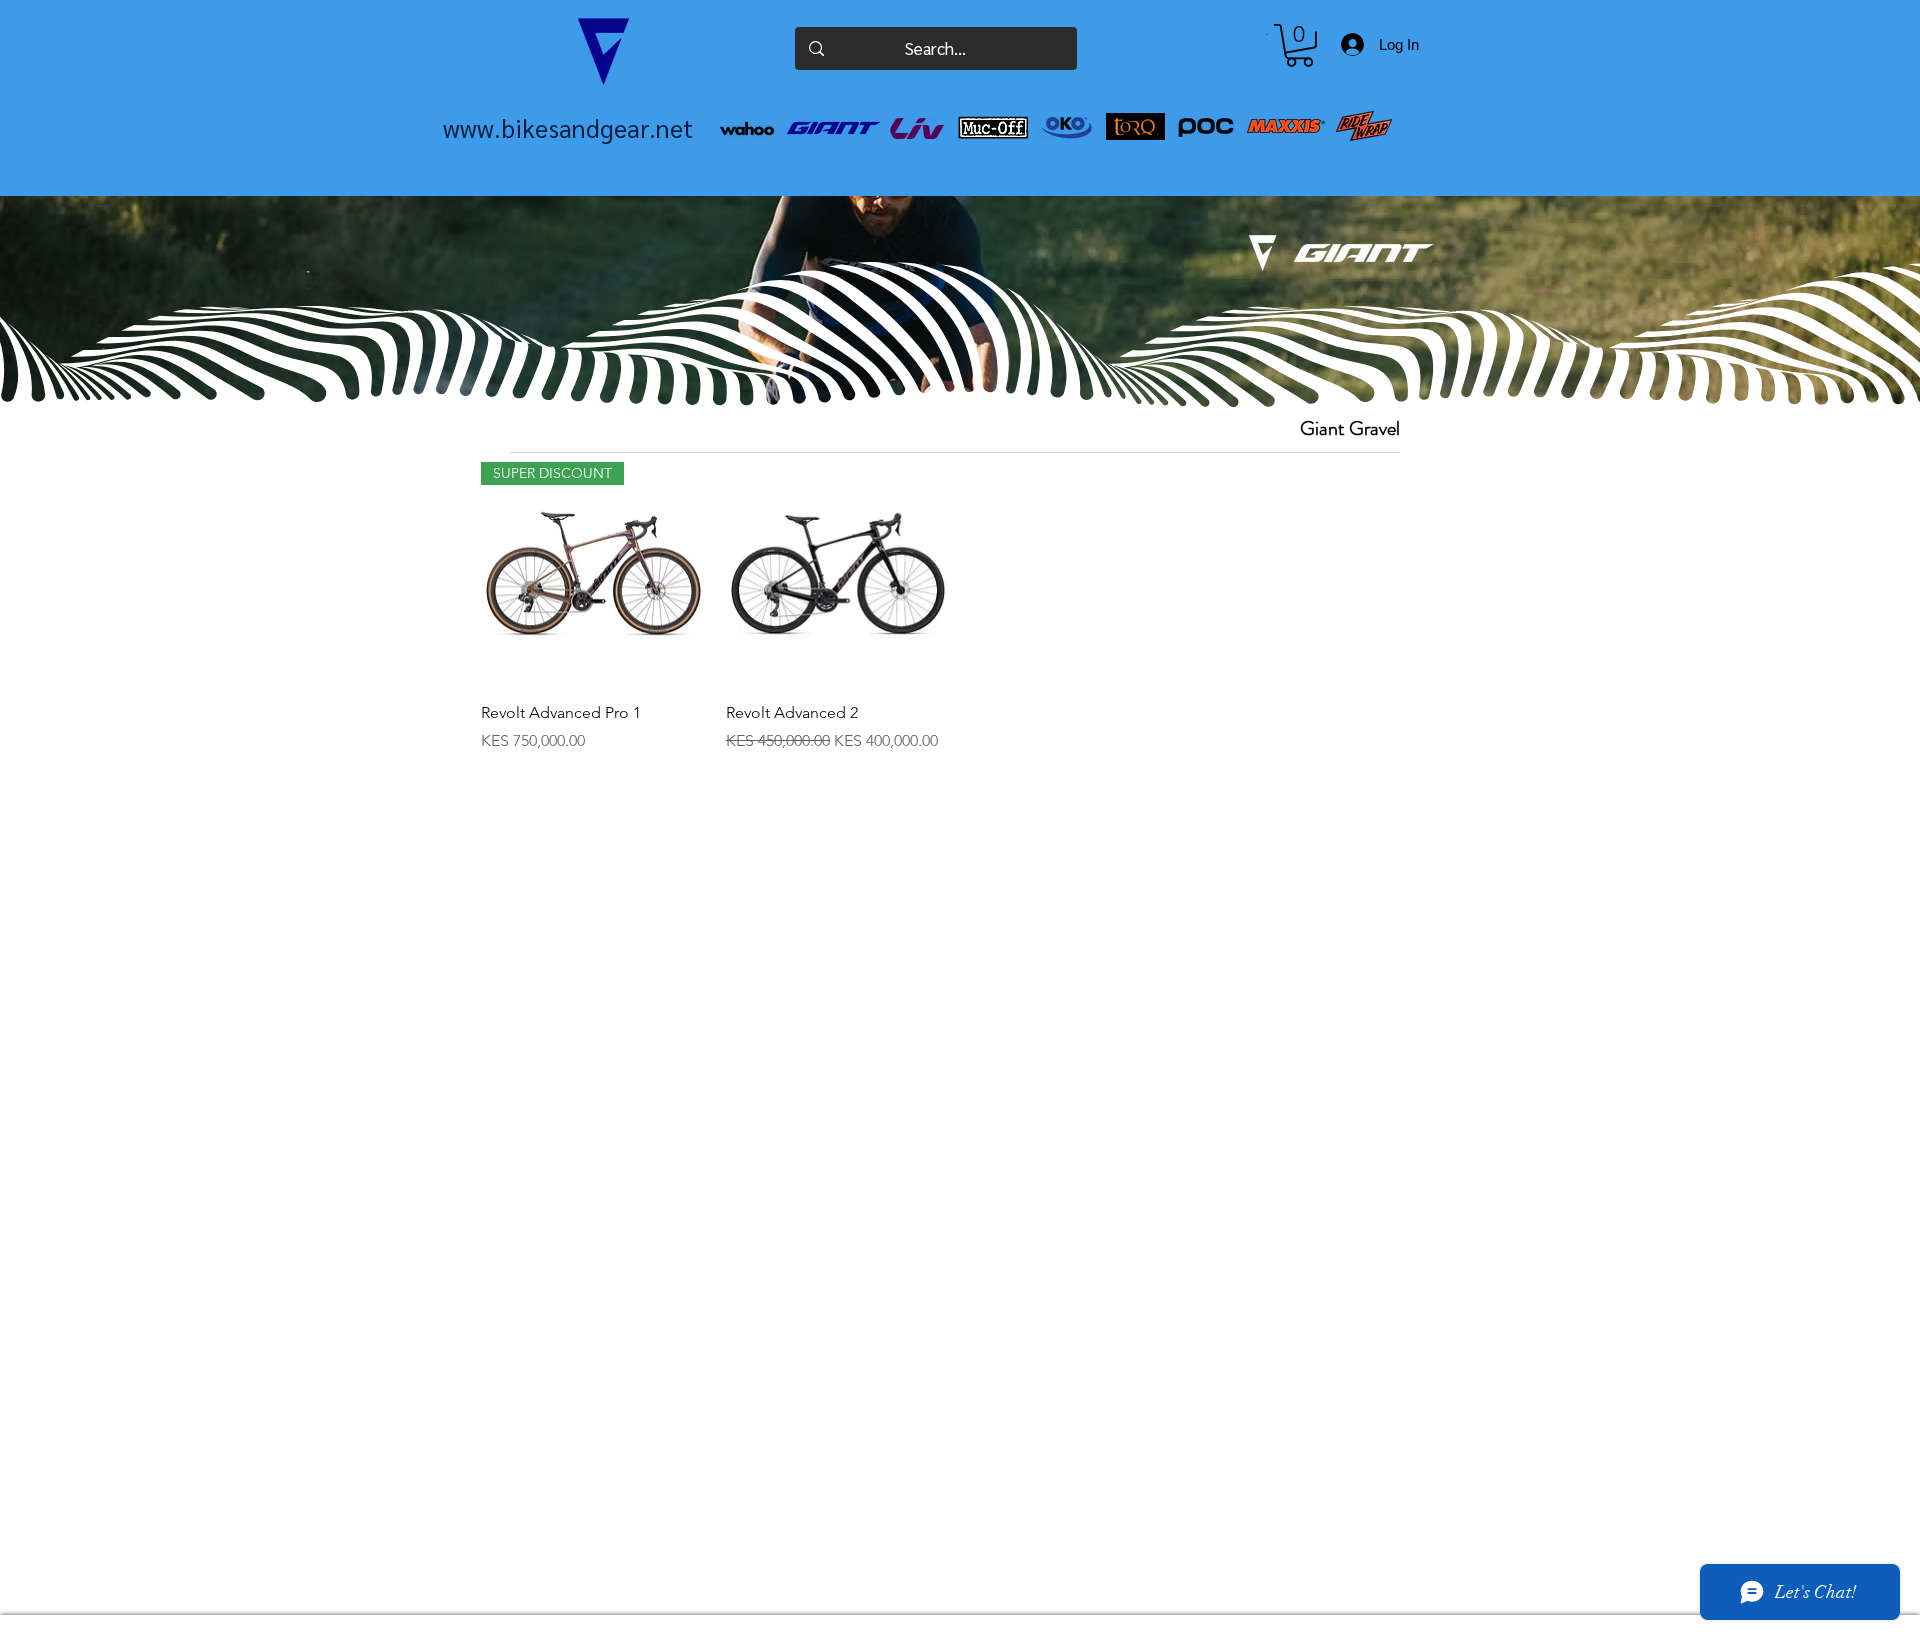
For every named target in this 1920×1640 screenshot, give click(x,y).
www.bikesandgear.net (568, 127)
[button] (1299, 45)
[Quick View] (838, 574)
